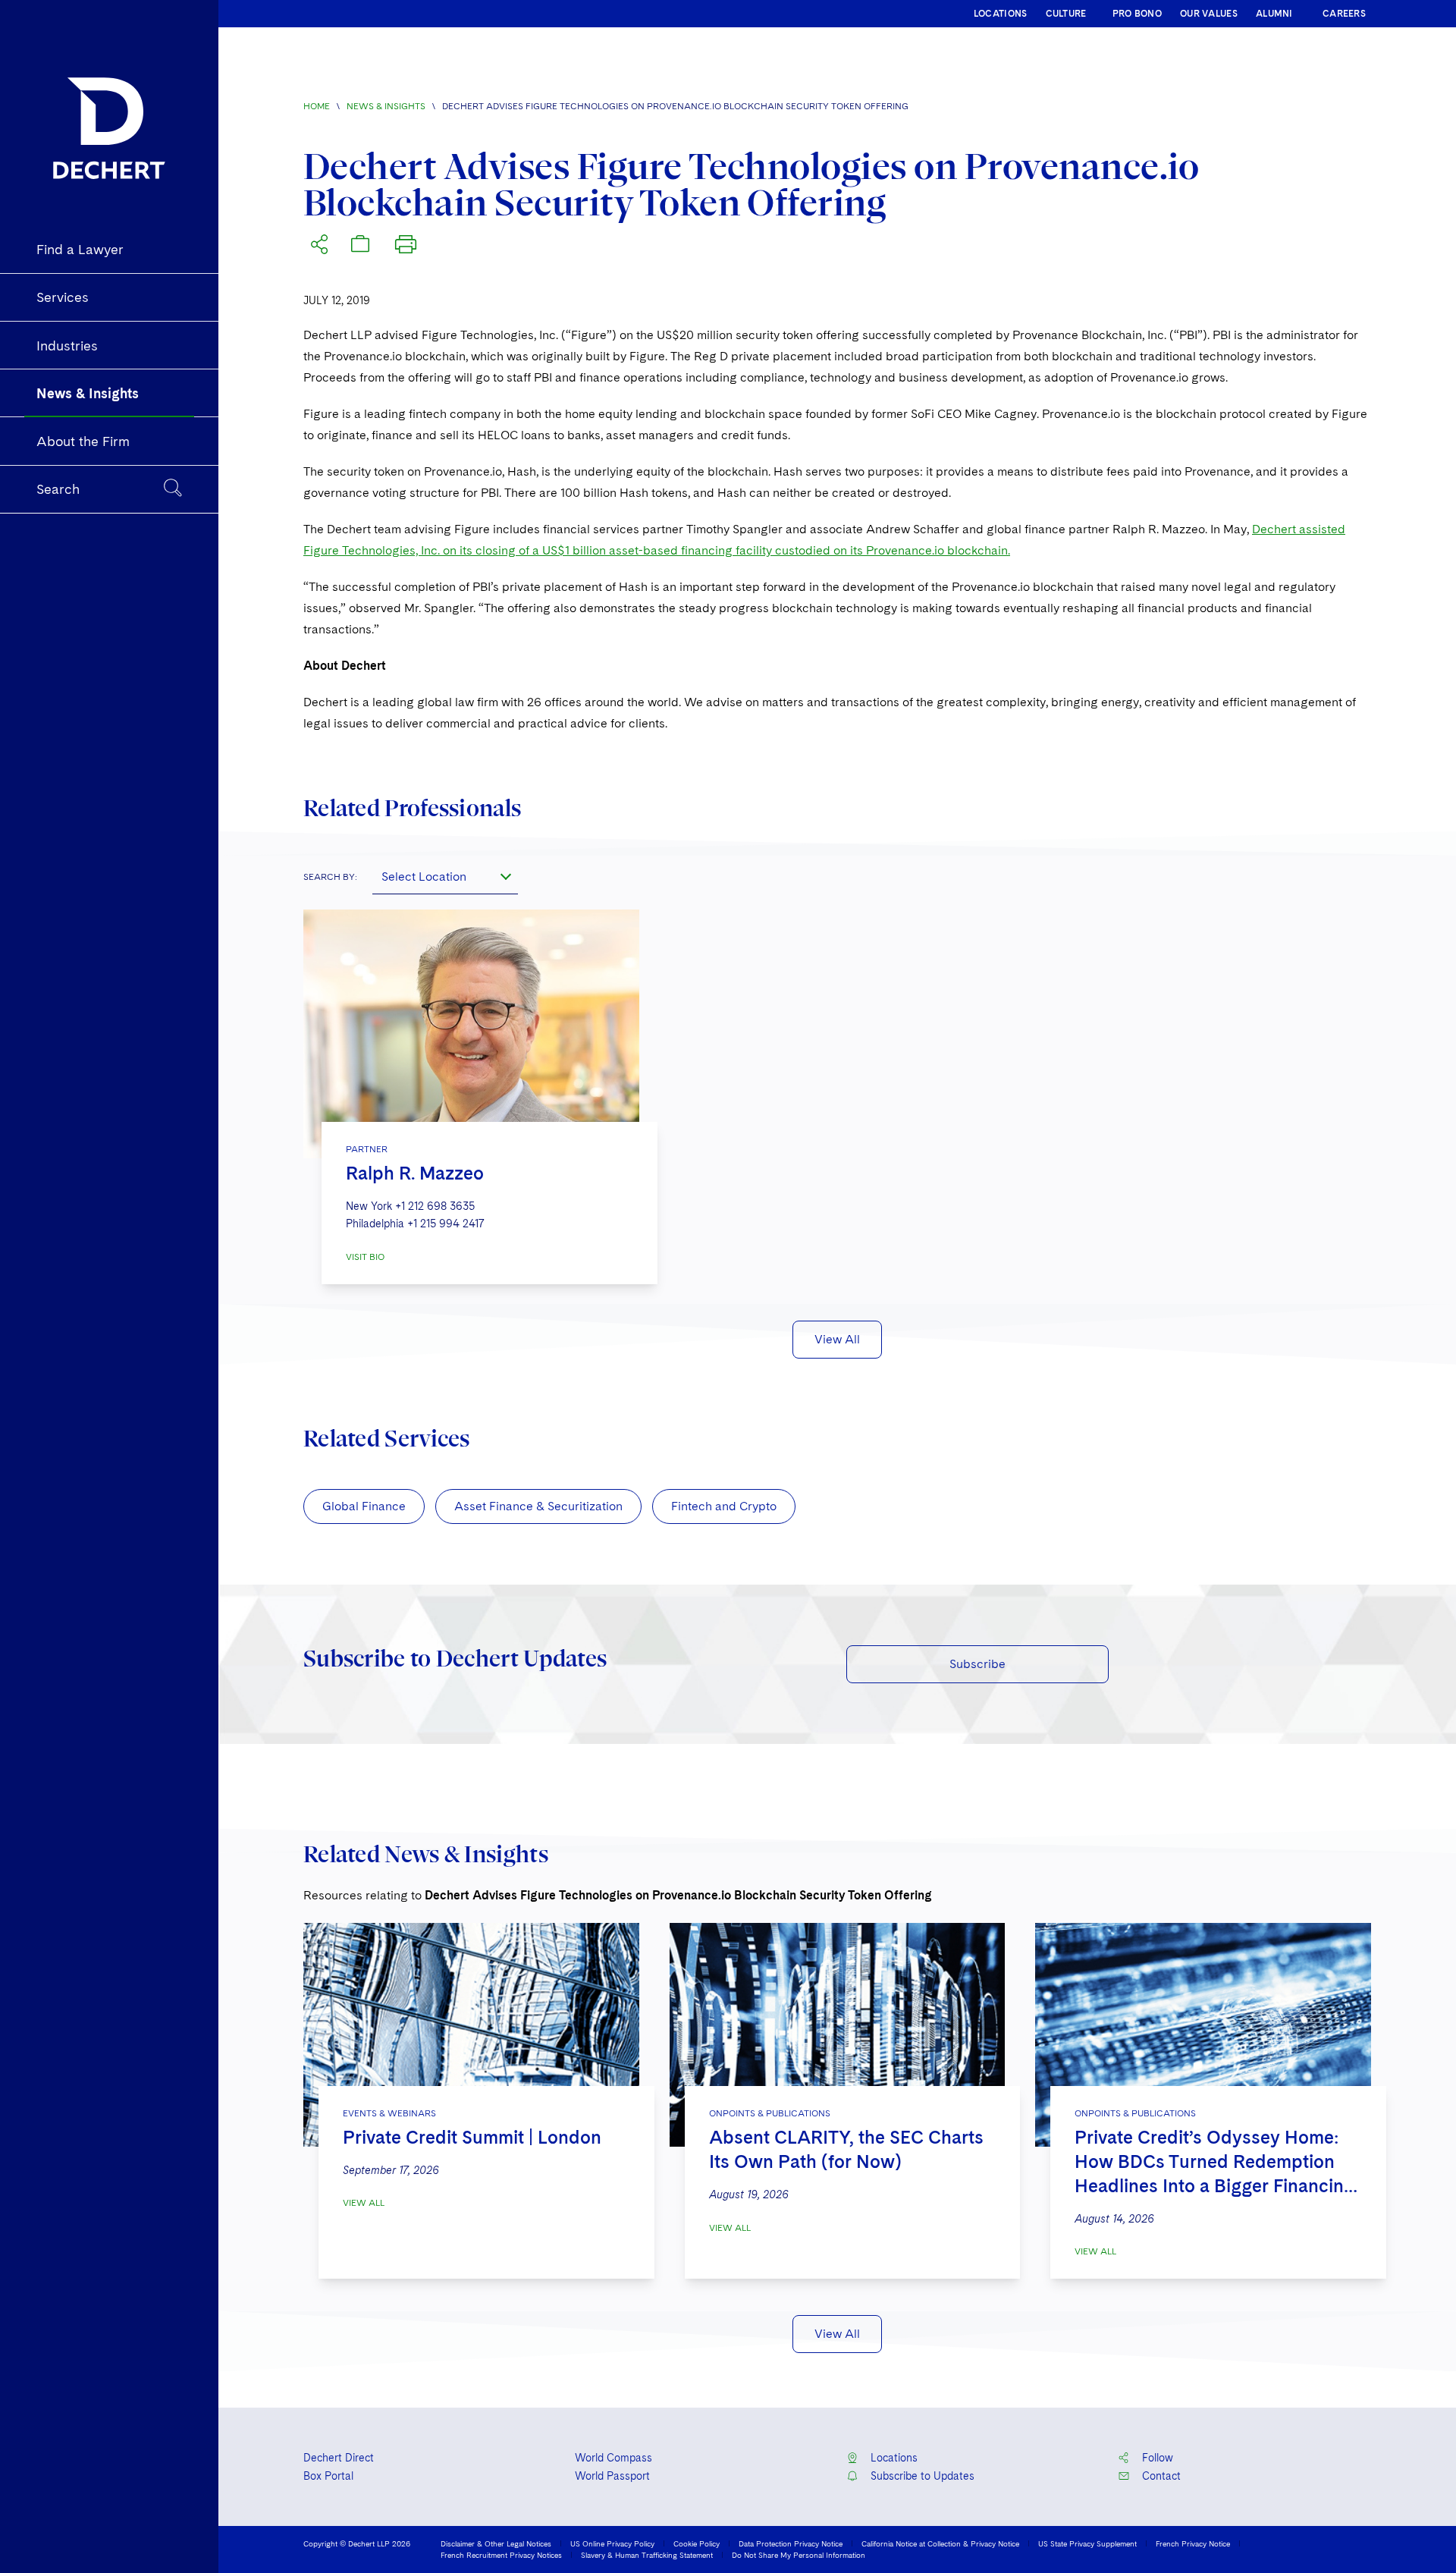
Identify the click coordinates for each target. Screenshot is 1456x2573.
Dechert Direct (339, 2458)
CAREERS (1344, 14)
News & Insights (386, 106)
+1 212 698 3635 (435, 1206)
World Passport (612, 2476)
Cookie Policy (697, 2543)
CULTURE (1066, 14)
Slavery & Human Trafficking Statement (647, 2555)
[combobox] (445, 876)
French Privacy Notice (1193, 2543)
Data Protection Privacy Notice (791, 2543)
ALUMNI (1274, 14)
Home (317, 106)
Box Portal (328, 2476)
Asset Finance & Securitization (538, 1506)
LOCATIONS (1001, 14)
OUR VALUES (1209, 14)
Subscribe (977, 1664)
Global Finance (364, 1506)
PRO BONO (1137, 14)
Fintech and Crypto (724, 1506)
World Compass (613, 2458)
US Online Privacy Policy (612, 2543)
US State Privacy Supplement (1087, 2543)
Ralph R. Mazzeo (415, 1173)
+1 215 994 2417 (446, 1224)
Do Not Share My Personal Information (799, 2555)
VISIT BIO (365, 1257)
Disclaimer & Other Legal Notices (496, 2543)
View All (837, 1339)
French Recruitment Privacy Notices (501, 2555)
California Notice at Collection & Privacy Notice (940, 2543)
